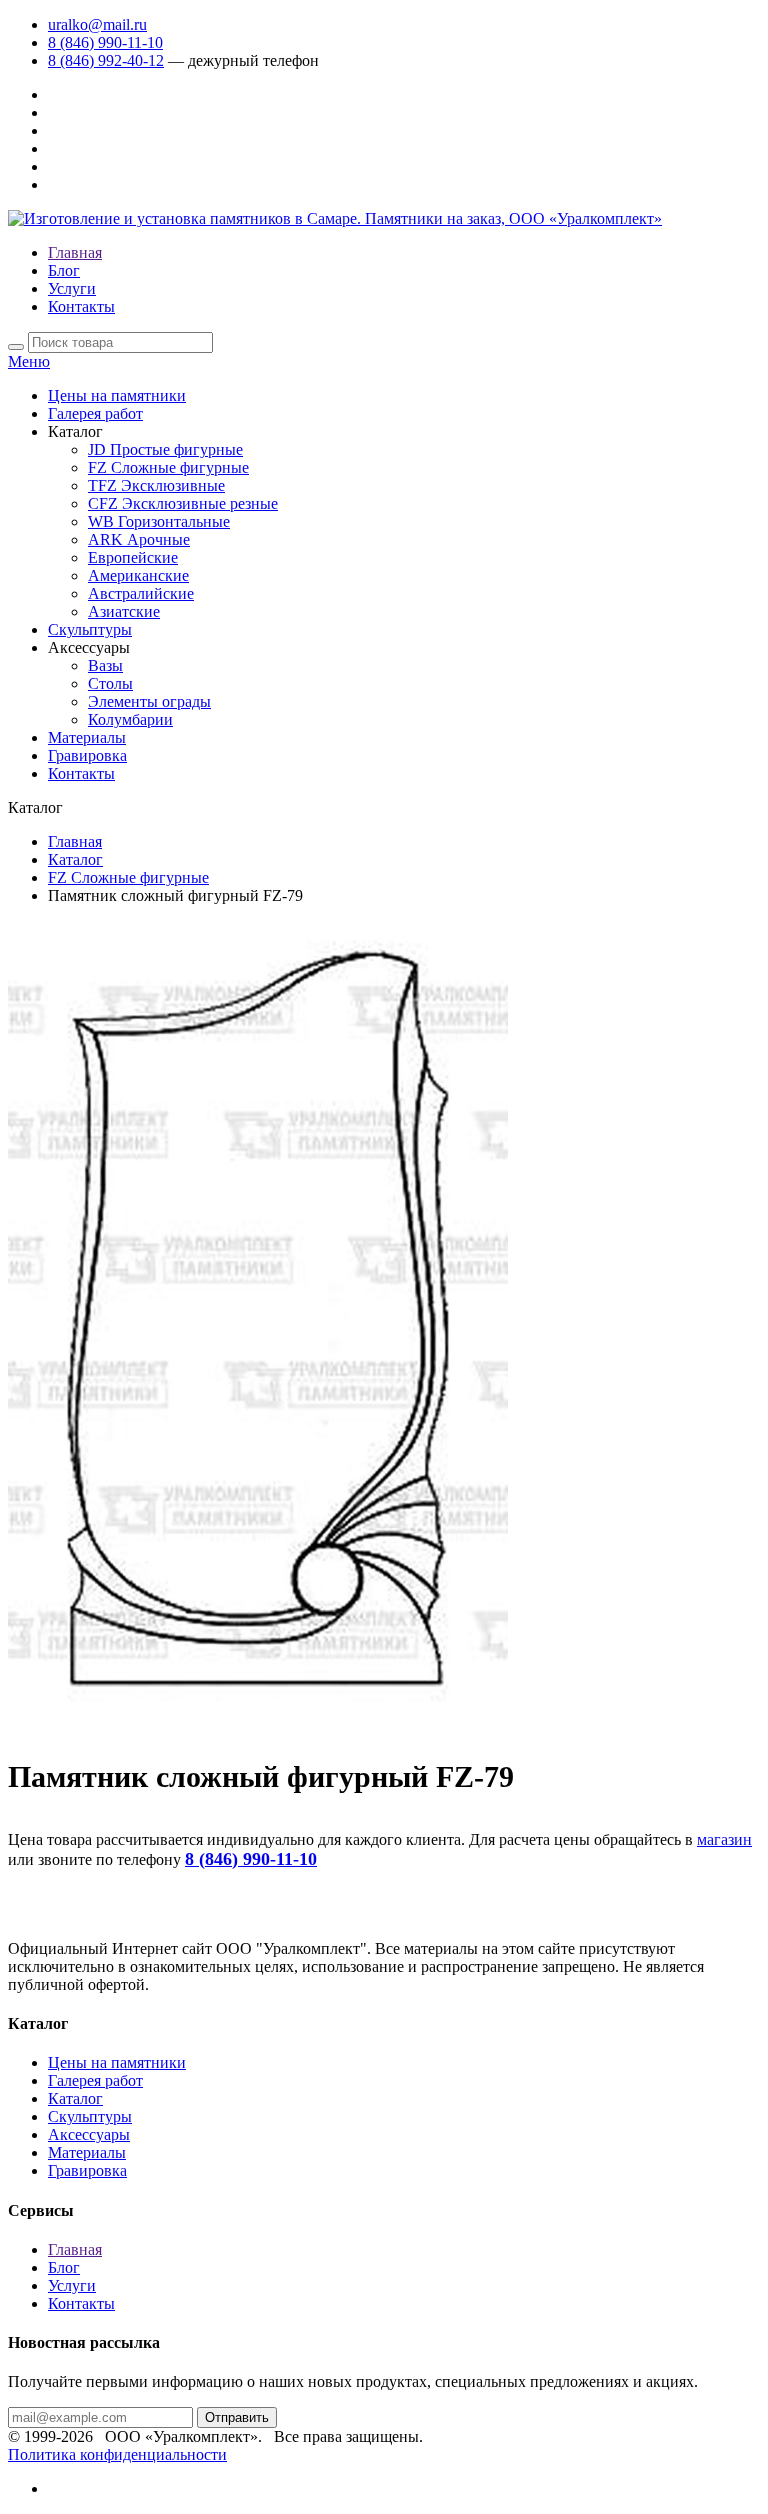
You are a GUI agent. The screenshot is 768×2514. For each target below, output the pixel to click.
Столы (110, 683)
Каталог (75, 859)
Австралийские (141, 593)
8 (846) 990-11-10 (105, 42)
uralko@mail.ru (97, 24)
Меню (29, 361)
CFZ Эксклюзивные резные (183, 503)
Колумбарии (130, 719)
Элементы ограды (149, 701)
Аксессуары (89, 2134)
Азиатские (124, 611)
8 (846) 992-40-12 (106, 60)
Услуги (72, 288)
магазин (724, 1839)
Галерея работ (95, 413)
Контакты (81, 306)
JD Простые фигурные (165, 449)
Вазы (105, 665)
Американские (138, 575)
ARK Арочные (139, 539)
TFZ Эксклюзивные (156, 485)
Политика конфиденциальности (117, 2454)
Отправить (237, 2417)
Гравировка (87, 755)
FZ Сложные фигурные (168, 467)
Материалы (87, 737)
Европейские (133, 557)
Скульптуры (90, 629)
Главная (75, 252)
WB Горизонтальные (159, 521)
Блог (64, 270)
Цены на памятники (117, 395)
